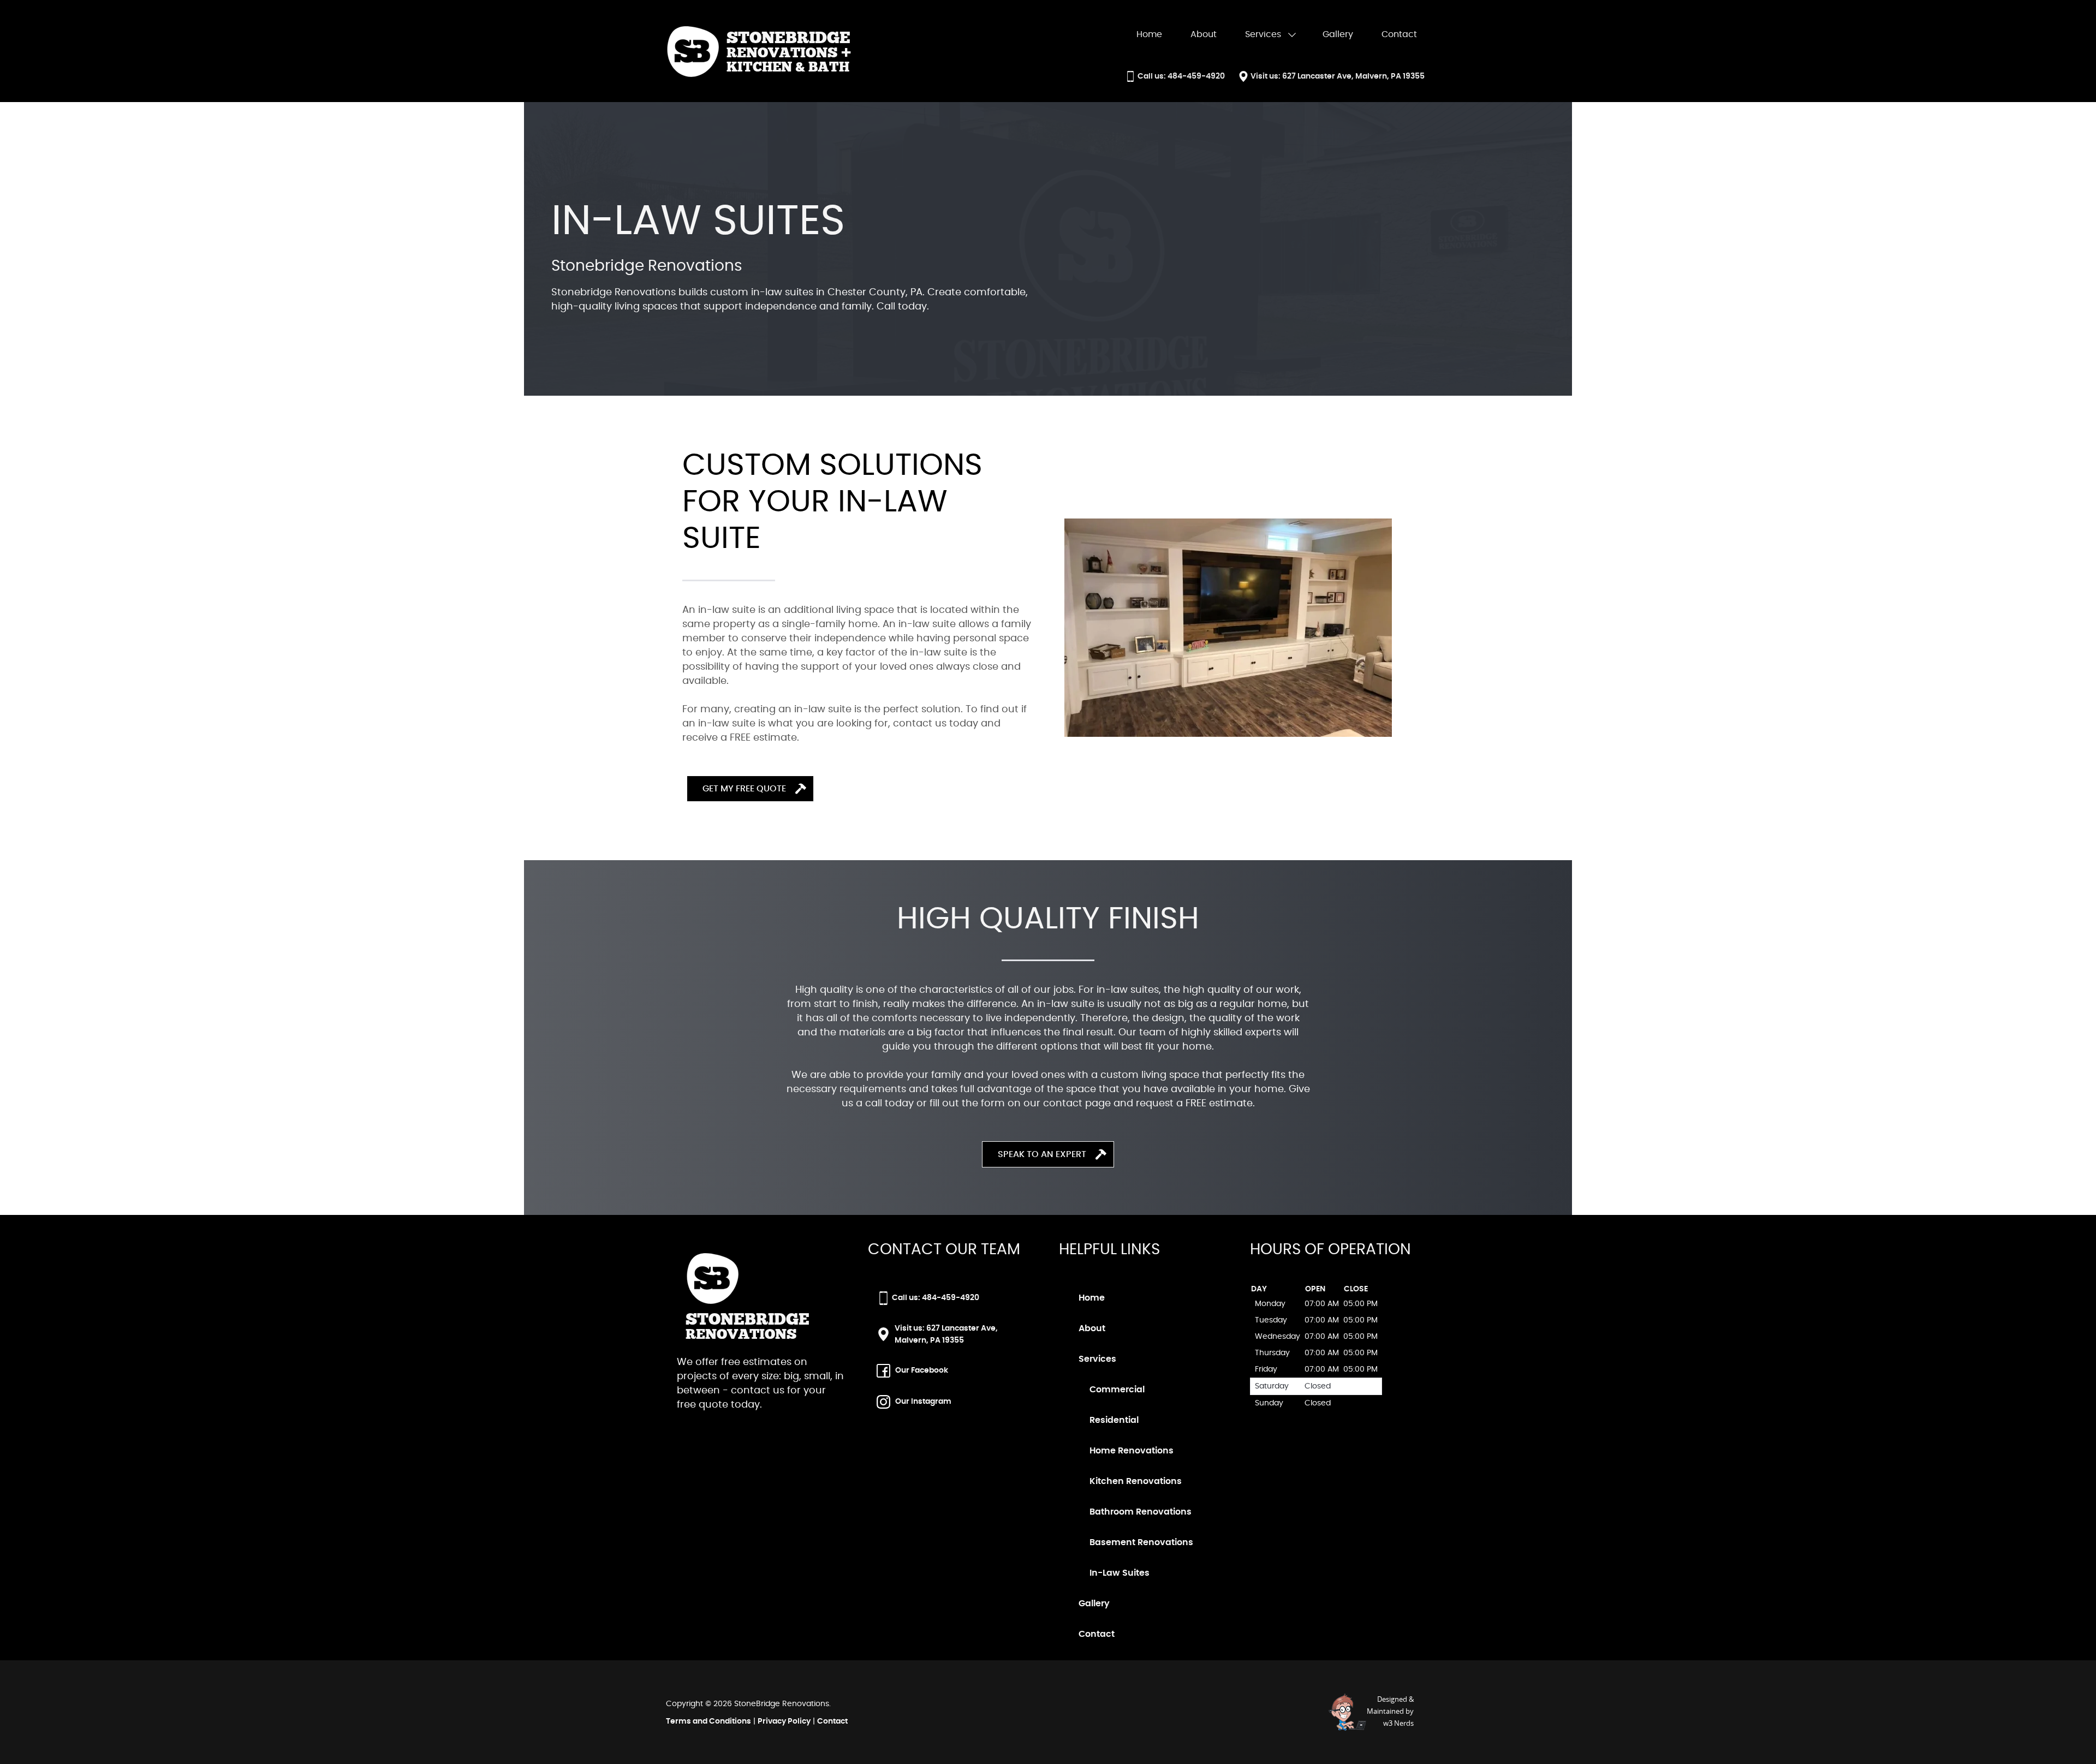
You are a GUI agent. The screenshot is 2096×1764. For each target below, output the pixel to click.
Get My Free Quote (744, 789)
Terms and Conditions (708, 1721)
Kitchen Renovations (1136, 1481)
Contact (832, 1721)
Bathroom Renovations (1141, 1512)
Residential (1114, 1420)
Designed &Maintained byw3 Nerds (1390, 1711)
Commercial (1117, 1390)
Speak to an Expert (1042, 1154)
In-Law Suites (1120, 1573)
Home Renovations (1132, 1451)
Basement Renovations (1141, 1542)
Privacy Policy (784, 1721)
